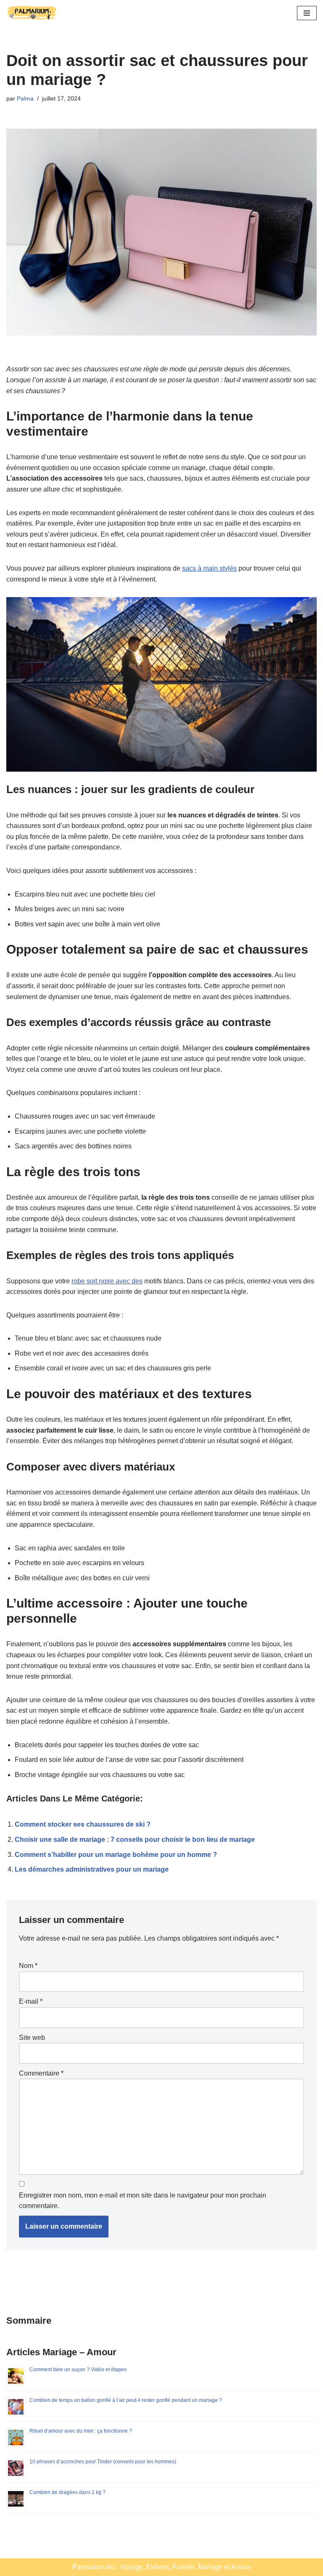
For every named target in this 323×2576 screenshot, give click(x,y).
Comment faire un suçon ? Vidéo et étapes (78, 2370)
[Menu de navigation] (307, 13)
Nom (28, 1966)
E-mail (31, 2001)
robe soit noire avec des (107, 1281)
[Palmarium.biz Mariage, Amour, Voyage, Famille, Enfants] (32, 13)
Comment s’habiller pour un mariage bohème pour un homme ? (116, 1855)
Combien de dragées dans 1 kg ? (68, 2492)
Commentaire (41, 2073)
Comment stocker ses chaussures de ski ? (83, 1824)
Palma (25, 98)
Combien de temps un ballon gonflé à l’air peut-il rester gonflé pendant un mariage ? (126, 2400)
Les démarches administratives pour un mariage (92, 1869)
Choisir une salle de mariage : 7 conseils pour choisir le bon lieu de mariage (135, 1839)
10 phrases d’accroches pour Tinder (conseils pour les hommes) (103, 2462)
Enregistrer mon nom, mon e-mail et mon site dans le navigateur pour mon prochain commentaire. (143, 2201)
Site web (32, 2038)
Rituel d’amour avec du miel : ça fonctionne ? (81, 2431)
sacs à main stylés (209, 568)
